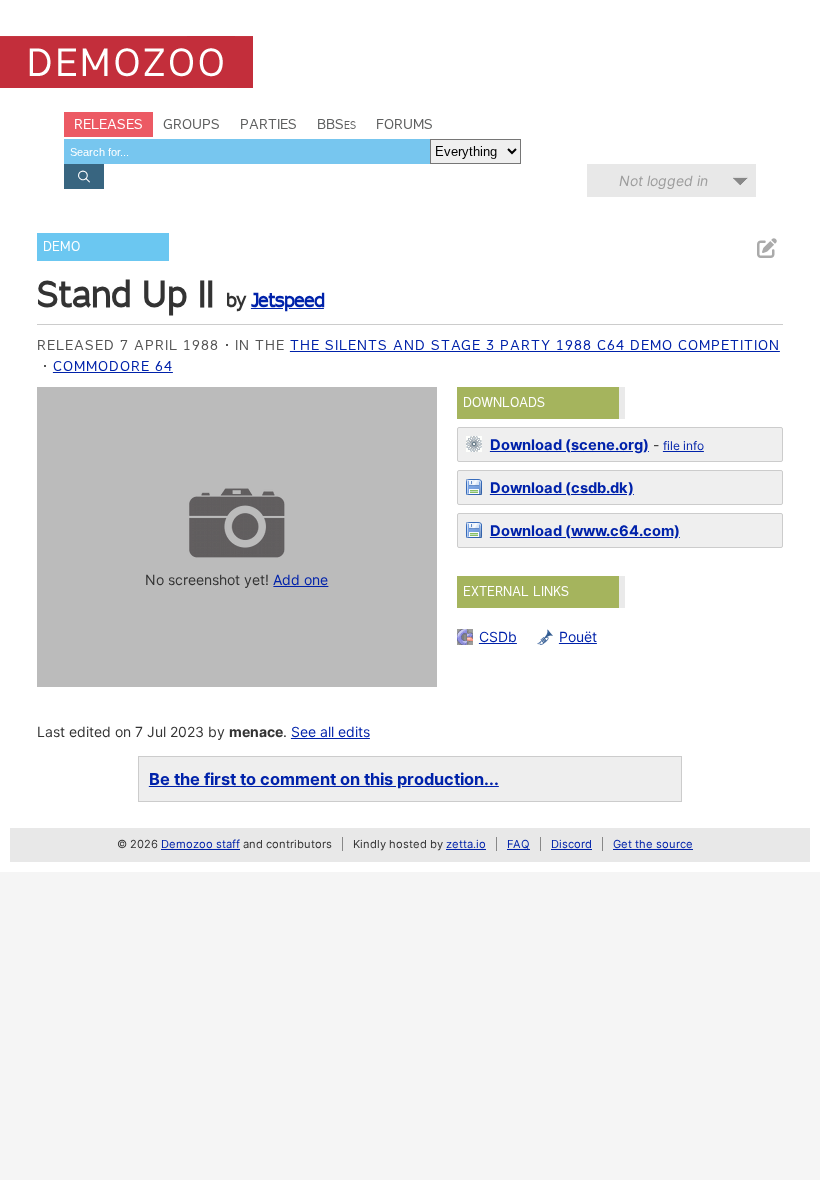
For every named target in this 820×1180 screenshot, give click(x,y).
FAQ (518, 844)
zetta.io (466, 844)
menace (256, 731)
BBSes (336, 124)
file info (683, 445)
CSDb (498, 636)
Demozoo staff (200, 844)
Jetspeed (287, 300)
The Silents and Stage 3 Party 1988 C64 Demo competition (535, 345)
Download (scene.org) (569, 445)
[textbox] (247, 151)
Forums (404, 124)
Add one (300, 579)
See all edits (330, 731)
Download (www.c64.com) (585, 531)
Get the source (653, 844)
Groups (191, 124)
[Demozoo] (126, 62)
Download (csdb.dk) (562, 488)
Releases (108, 124)
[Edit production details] (766, 248)
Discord (571, 844)
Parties (268, 124)
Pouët (578, 636)
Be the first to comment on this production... (324, 779)
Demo (61, 246)
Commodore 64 (113, 366)
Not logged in (663, 180)
